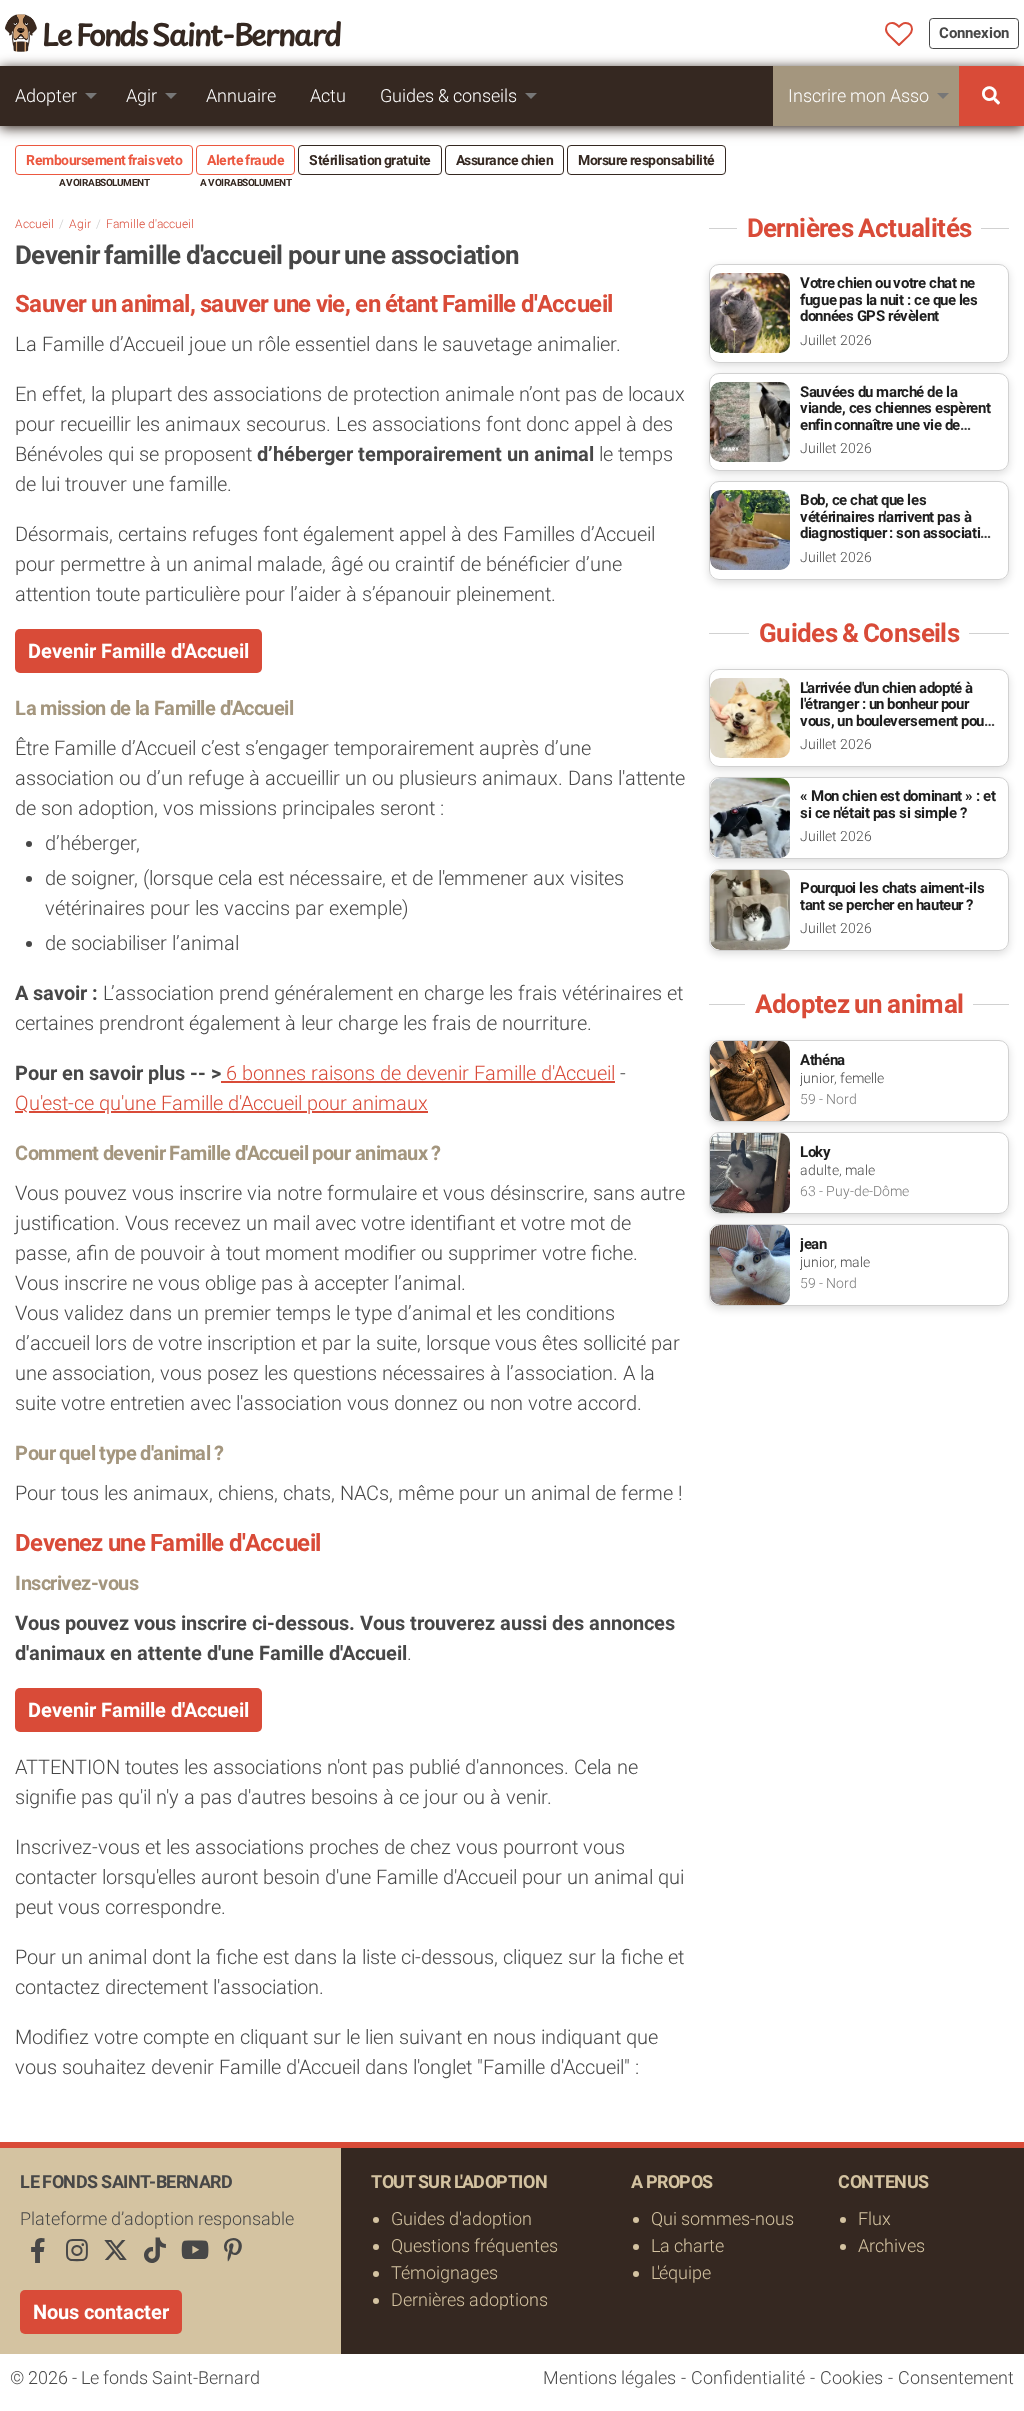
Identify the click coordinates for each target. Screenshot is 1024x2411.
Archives (891, 2245)
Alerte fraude (245, 160)
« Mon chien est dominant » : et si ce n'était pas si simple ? (897, 804)
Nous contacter (101, 2312)
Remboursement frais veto (104, 160)
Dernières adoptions (469, 2299)
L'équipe (681, 2272)
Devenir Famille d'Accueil (138, 651)
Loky (815, 1152)
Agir (80, 224)
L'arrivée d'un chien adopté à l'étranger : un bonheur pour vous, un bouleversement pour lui (894, 713)
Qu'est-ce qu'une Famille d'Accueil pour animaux (221, 1103)
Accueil (34, 224)
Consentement (956, 2377)
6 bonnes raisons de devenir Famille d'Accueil (418, 1073)
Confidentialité (748, 2377)
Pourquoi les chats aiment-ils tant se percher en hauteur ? (892, 896)
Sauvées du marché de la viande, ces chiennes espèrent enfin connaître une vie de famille (895, 417)
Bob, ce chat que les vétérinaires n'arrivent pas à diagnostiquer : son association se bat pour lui (897, 525)
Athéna (822, 1060)
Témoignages (444, 2272)
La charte (687, 2245)
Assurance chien (504, 160)
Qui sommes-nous (722, 2218)
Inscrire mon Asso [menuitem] (858, 95)
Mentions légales (609, 2377)
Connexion (974, 33)
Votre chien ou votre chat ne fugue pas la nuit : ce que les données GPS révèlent (889, 299)
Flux (874, 2218)
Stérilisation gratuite (370, 160)
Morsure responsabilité (646, 160)
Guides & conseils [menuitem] (448, 95)
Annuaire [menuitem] (241, 95)
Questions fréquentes (474, 2245)
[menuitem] (991, 96)
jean (813, 1244)
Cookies (851, 2377)
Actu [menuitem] (328, 95)
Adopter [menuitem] (46, 95)
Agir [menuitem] (141, 95)
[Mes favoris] (899, 35)
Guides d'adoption (461, 2218)
